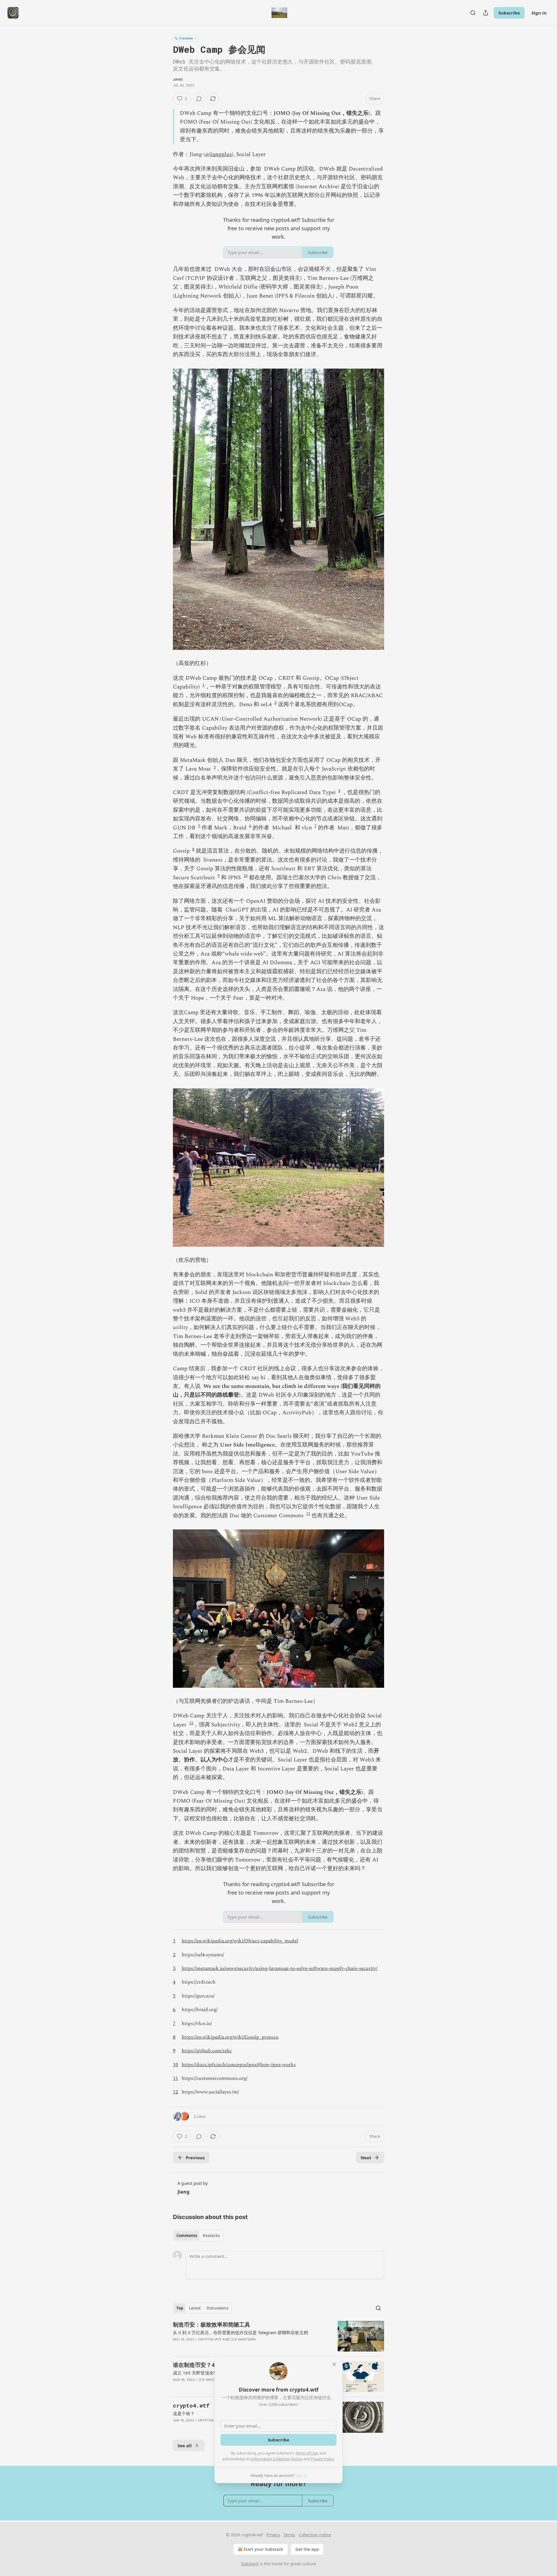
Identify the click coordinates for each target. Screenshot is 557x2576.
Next (366, 2158)
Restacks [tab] (211, 2236)
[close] (334, 2364)
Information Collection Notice (277, 2459)
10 (245, 876)
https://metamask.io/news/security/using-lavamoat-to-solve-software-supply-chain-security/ (280, 1968)
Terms (289, 2535)
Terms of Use (306, 2453)
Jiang (178, 79)
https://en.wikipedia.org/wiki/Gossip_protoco (230, 2037)
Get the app (307, 2549)
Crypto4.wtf (210, 2339)
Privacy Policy (322, 2459)
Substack (250, 2564)
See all (185, 2446)
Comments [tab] (187, 2236)
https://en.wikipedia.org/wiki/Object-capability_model (240, 1941)
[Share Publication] (486, 13)
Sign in (539, 13)
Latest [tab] (195, 2308)
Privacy (273, 2535)
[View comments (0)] (199, 99)
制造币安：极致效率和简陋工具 (211, 2324)
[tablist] (198, 2236)
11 (308, 1514)
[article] (278, 2336)
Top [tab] (180, 2308)
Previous (195, 2158)
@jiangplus (218, 154)
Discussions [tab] (217, 2308)
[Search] (473, 13)
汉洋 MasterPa (243, 2339)
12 (191, 1723)
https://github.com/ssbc (207, 2051)
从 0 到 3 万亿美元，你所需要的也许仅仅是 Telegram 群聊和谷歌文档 (240, 2332)
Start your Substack (263, 2549)
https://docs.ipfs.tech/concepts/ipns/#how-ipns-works (239, 2065)
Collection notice (315, 2535)
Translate (186, 38)
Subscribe (509, 13)
